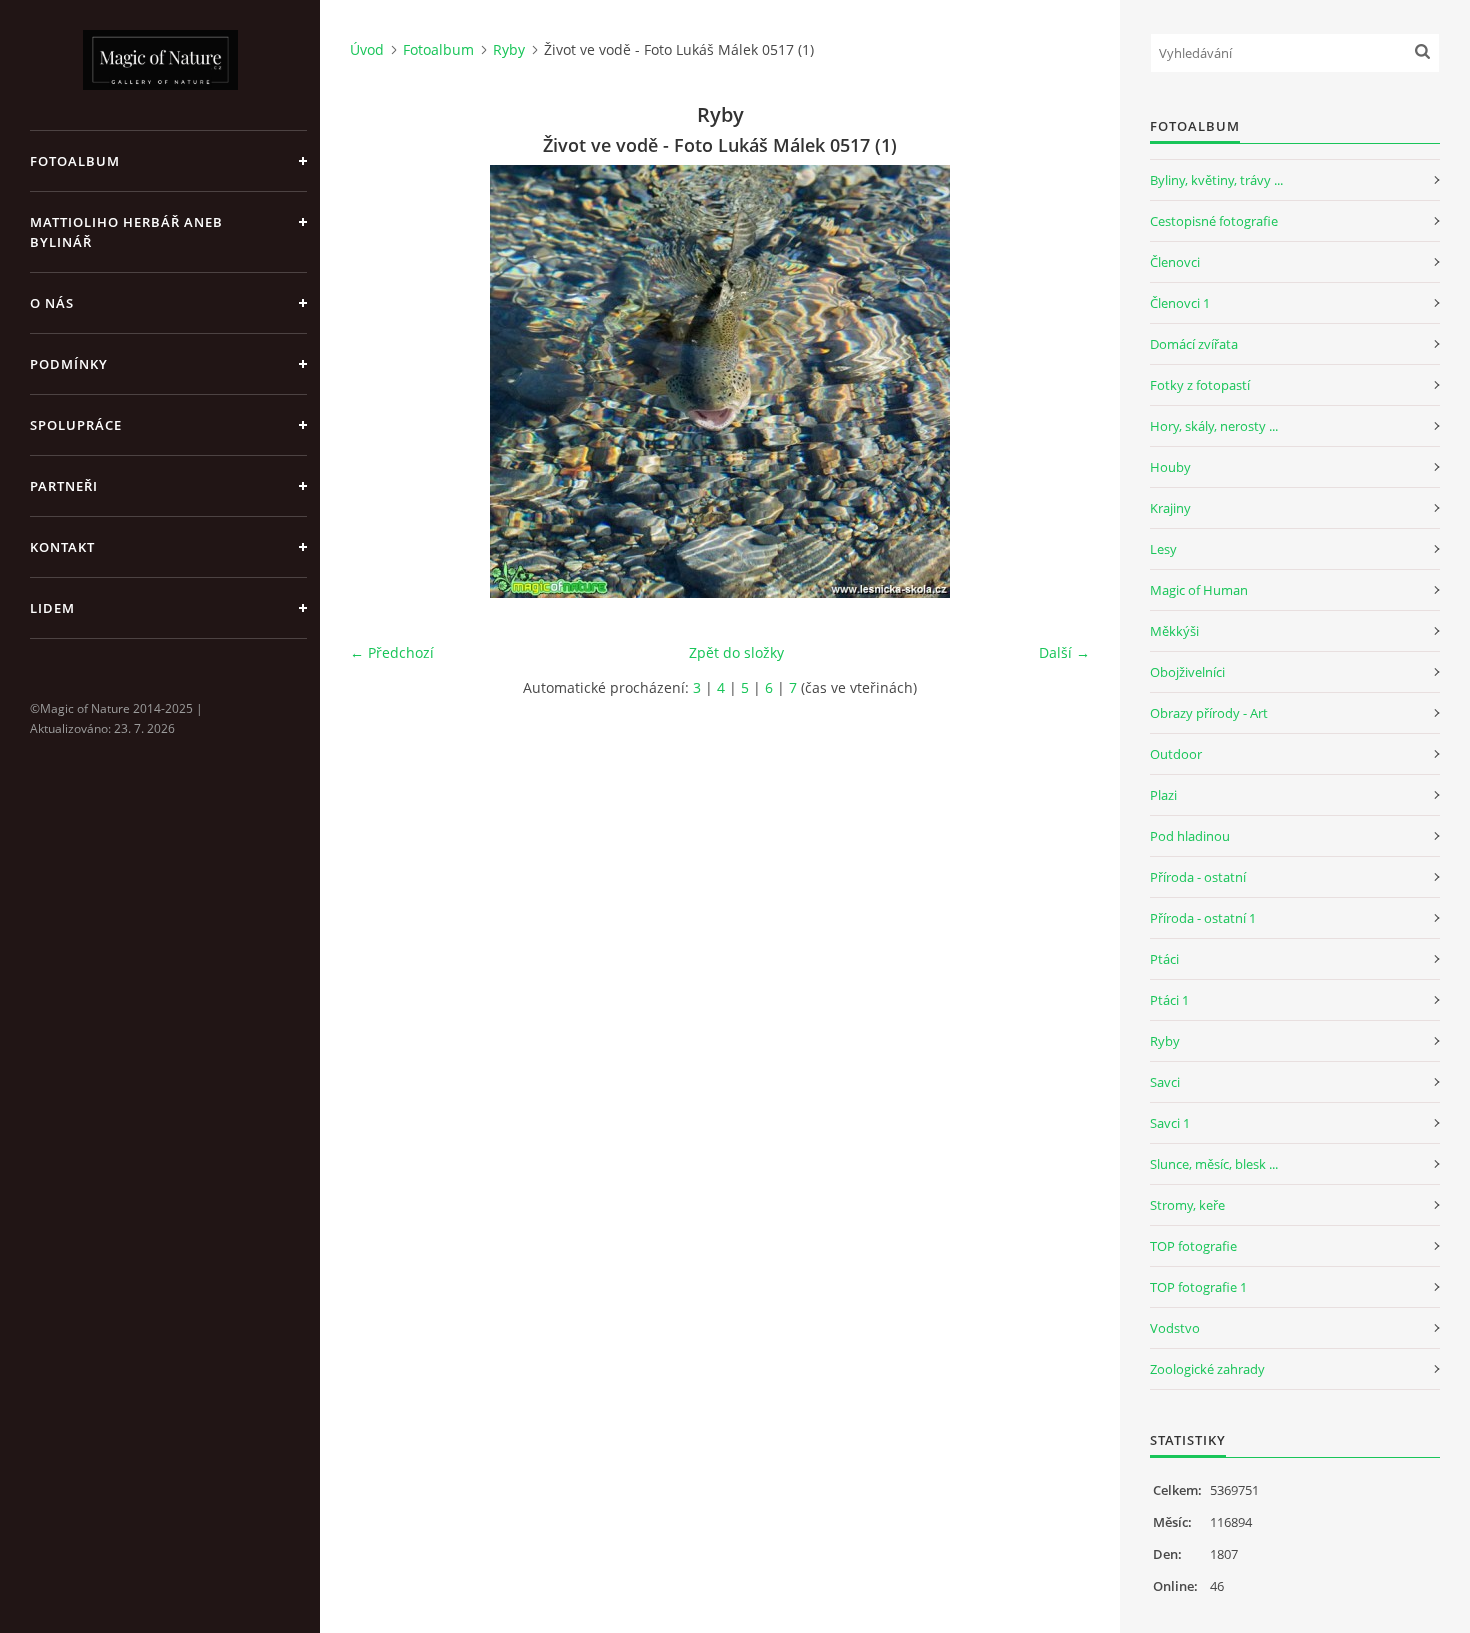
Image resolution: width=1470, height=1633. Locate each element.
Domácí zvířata (1194, 344)
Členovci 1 (1180, 303)
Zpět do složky (736, 652)
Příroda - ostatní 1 (1203, 918)
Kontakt (62, 547)
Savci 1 (1170, 1123)
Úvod (367, 49)
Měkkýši (1174, 631)
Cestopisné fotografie (1214, 221)
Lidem (52, 608)
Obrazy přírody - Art (1209, 713)
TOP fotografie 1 (1198, 1287)
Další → (1064, 652)
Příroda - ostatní (1198, 877)
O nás (52, 303)
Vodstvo (1175, 1328)
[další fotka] (1057, 381)
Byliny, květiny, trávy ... (1216, 180)
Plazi (1163, 795)
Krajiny (1170, 508)
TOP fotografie (1193, 1246)
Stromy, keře (1187, 1205)
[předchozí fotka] (382, 381)
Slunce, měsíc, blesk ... (1214, 1164)
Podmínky (69, 364)
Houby (1170, 467)
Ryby (509, 49)
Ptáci (1164, 959)
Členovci (1175, 262)
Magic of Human (1199, 590)
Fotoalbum (75, 161)
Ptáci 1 (1169, 1000)
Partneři (64, 486)
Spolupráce (76, 425)
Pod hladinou (1190, 836)
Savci (1165, 1082)
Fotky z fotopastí (1200, 385)
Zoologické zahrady (1207, 1369)
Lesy (1163, 549)
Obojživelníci (1187, 672)
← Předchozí (392, 652)
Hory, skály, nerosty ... (1214, 426)
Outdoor (1176, 754)
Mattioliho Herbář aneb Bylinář (126, 232)
